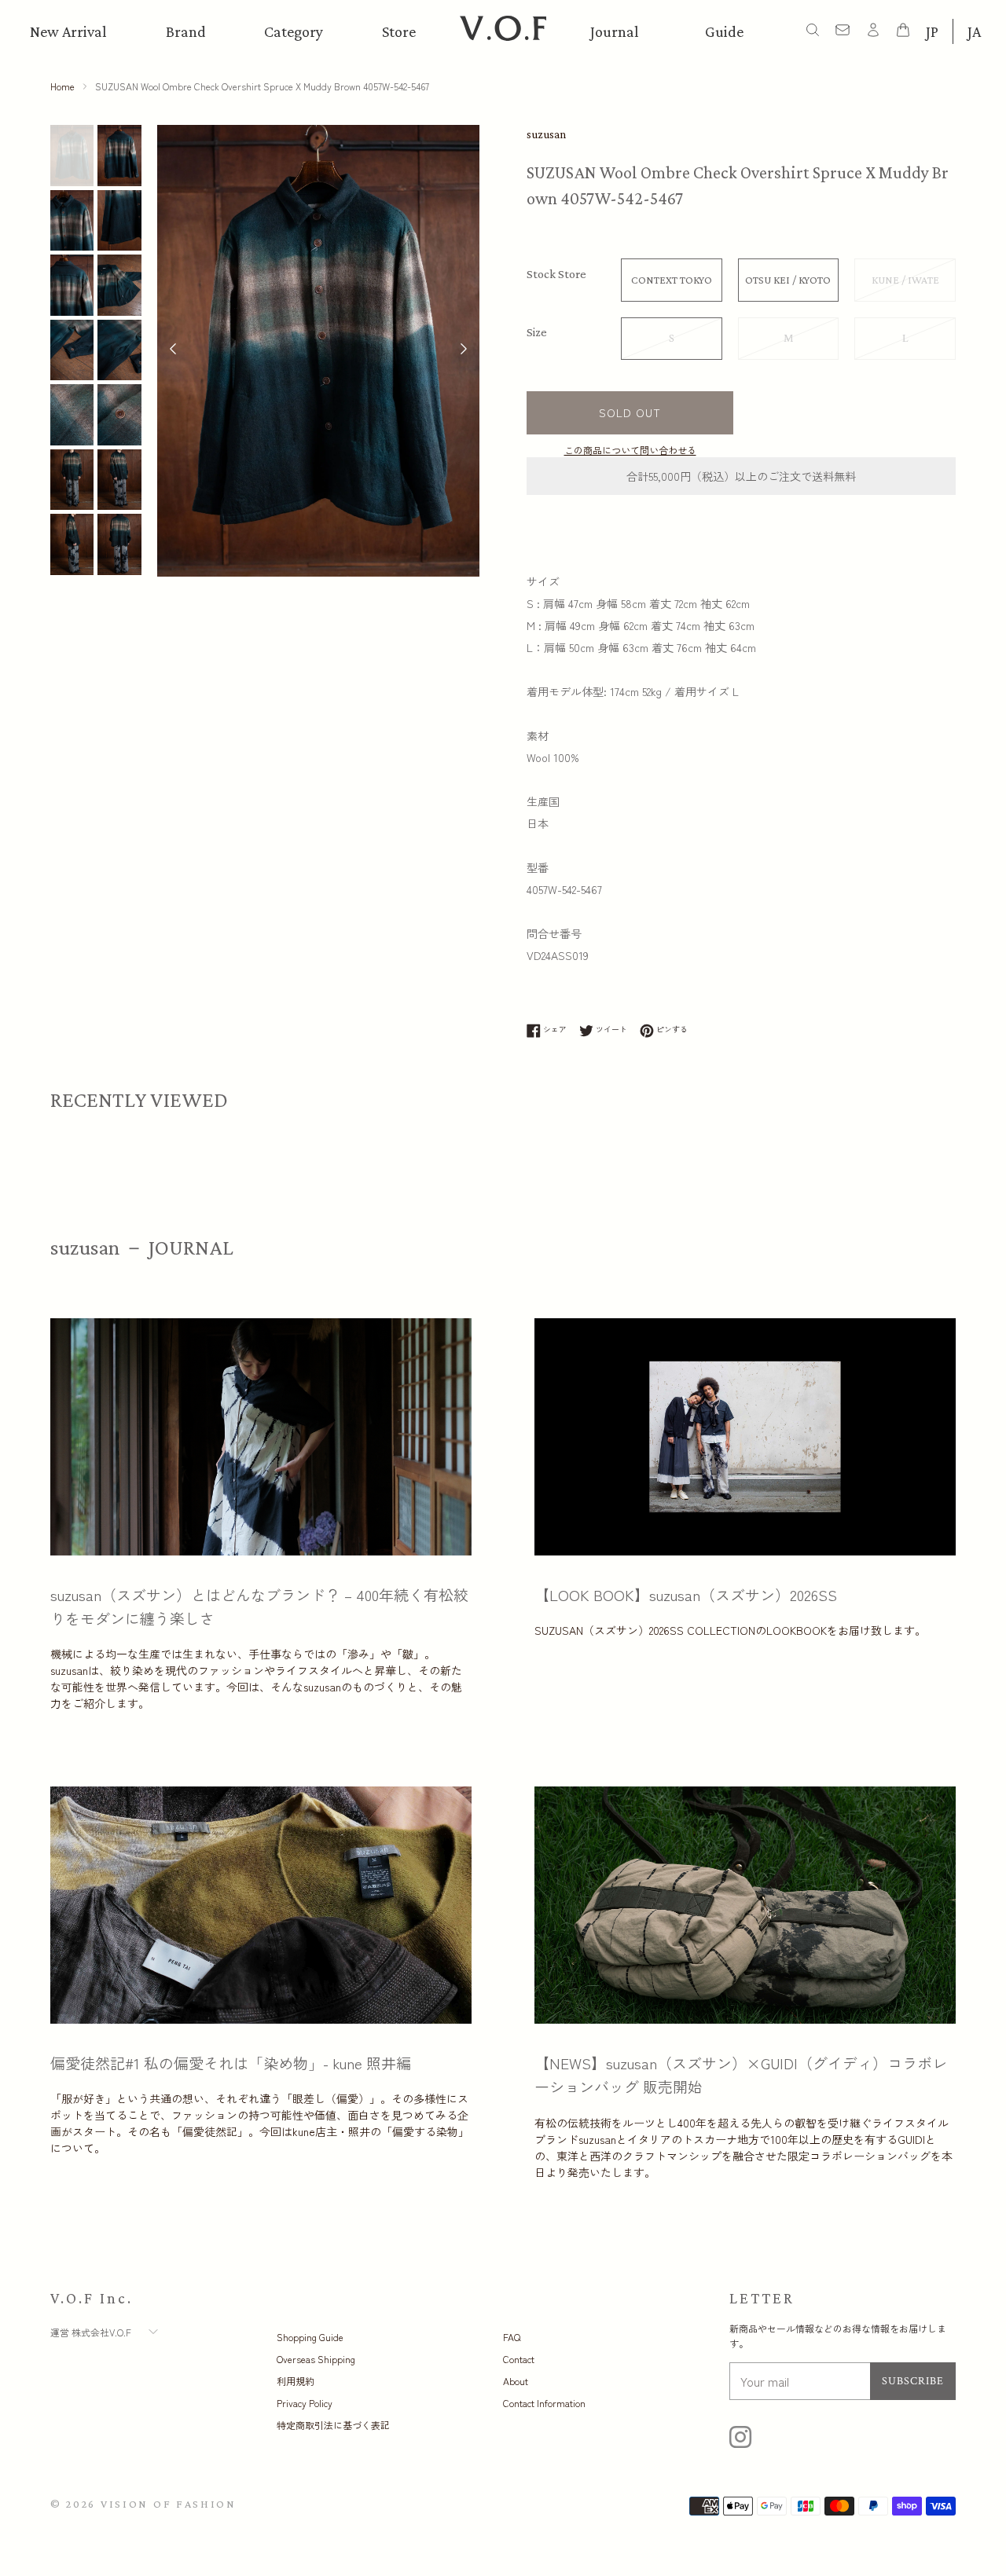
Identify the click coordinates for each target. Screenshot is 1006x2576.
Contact (519, 2359)
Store (399, 31)
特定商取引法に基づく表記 (333, 2425)
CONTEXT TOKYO (672, 280)
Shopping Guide (310, 2337)
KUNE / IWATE (905, 280)
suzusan (546, 134)
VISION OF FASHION (169, 2504)
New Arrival (68, 31)
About (516, 2381)
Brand (186, 31)
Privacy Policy (305, 2403)
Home (62, 86)
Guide (724, 31)
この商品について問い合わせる (630, 450)
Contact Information (544, 2403)
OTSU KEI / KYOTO (788, 280)
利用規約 (296, 2381)
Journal (615, 31)
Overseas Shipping (316, 2359)
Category (294, 31)
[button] (464, 350)
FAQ (512, 2337)
